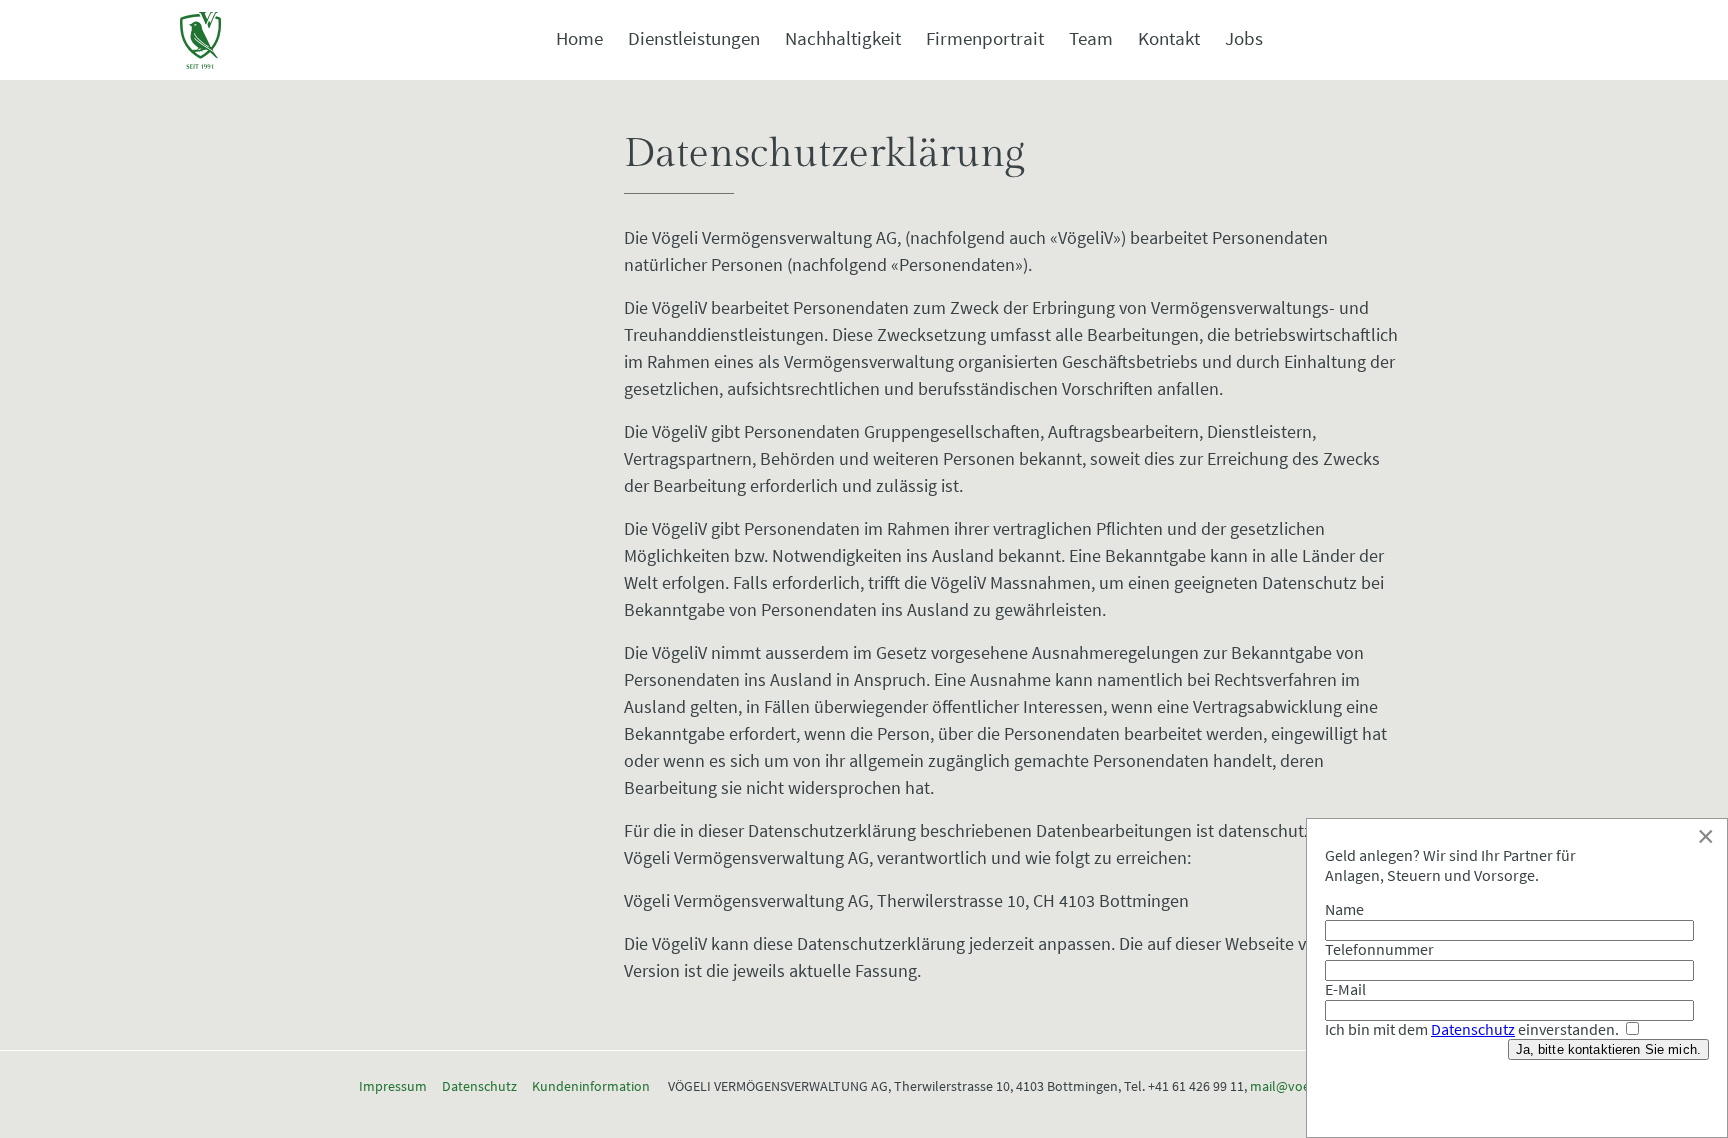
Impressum (393, 1086)
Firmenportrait (985, 38)
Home (579, 38)
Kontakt (1169, 38)
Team (1091, 38)
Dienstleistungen (694, 38)
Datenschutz (479, 1086)
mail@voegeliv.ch (1302, 1086)
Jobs (1244, 38)
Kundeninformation (591, 1086)
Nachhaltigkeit (843, 38)
